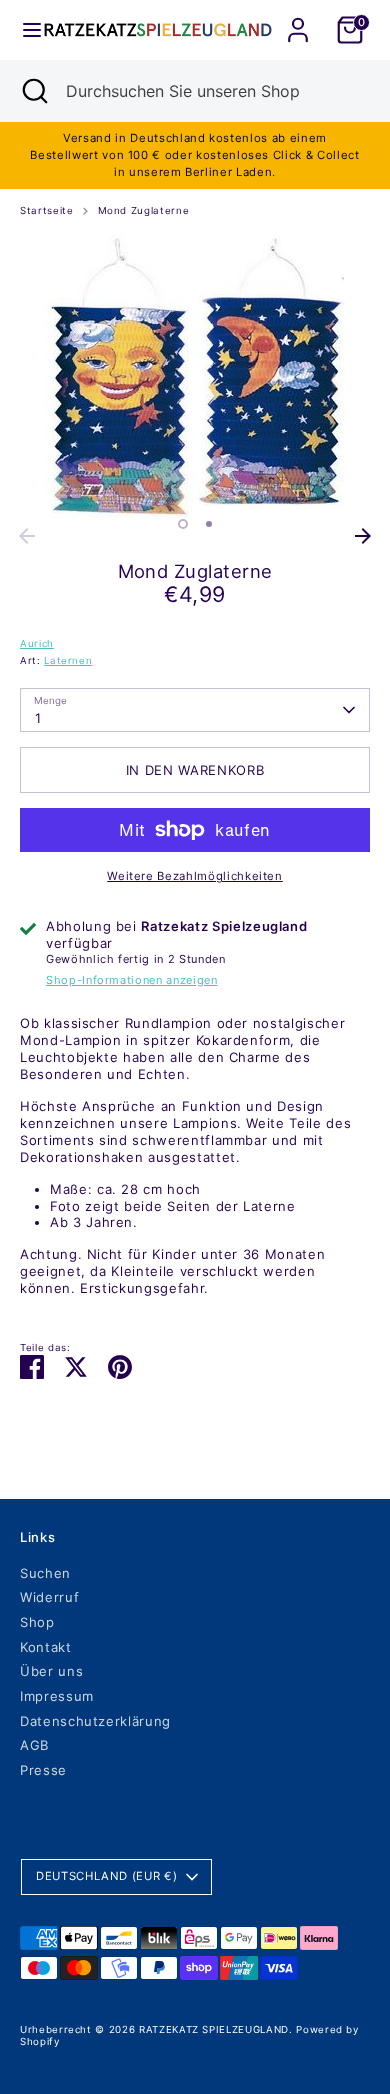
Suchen (45, 1573)
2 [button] (209, 524)
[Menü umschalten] (23, 30)
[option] (195, 376)
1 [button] (183, 524)
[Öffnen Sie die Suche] (33, 91)
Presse (43, 1770)
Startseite (47, 210)
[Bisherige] (27, 536)
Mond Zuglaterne (144, 210)
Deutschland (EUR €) (106, 1876)
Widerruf (49, 1597)
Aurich (37, 643)
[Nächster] (363, 536)
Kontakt (46, 1647)
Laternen (68, 660)
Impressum (57, 1696)
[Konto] (298, 18)
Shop (37, 1622)
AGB (34, 1745)
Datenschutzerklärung (95, 1721)
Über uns (51, 1671)
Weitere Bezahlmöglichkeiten (195, 876)
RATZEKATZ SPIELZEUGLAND (214, 2029)
